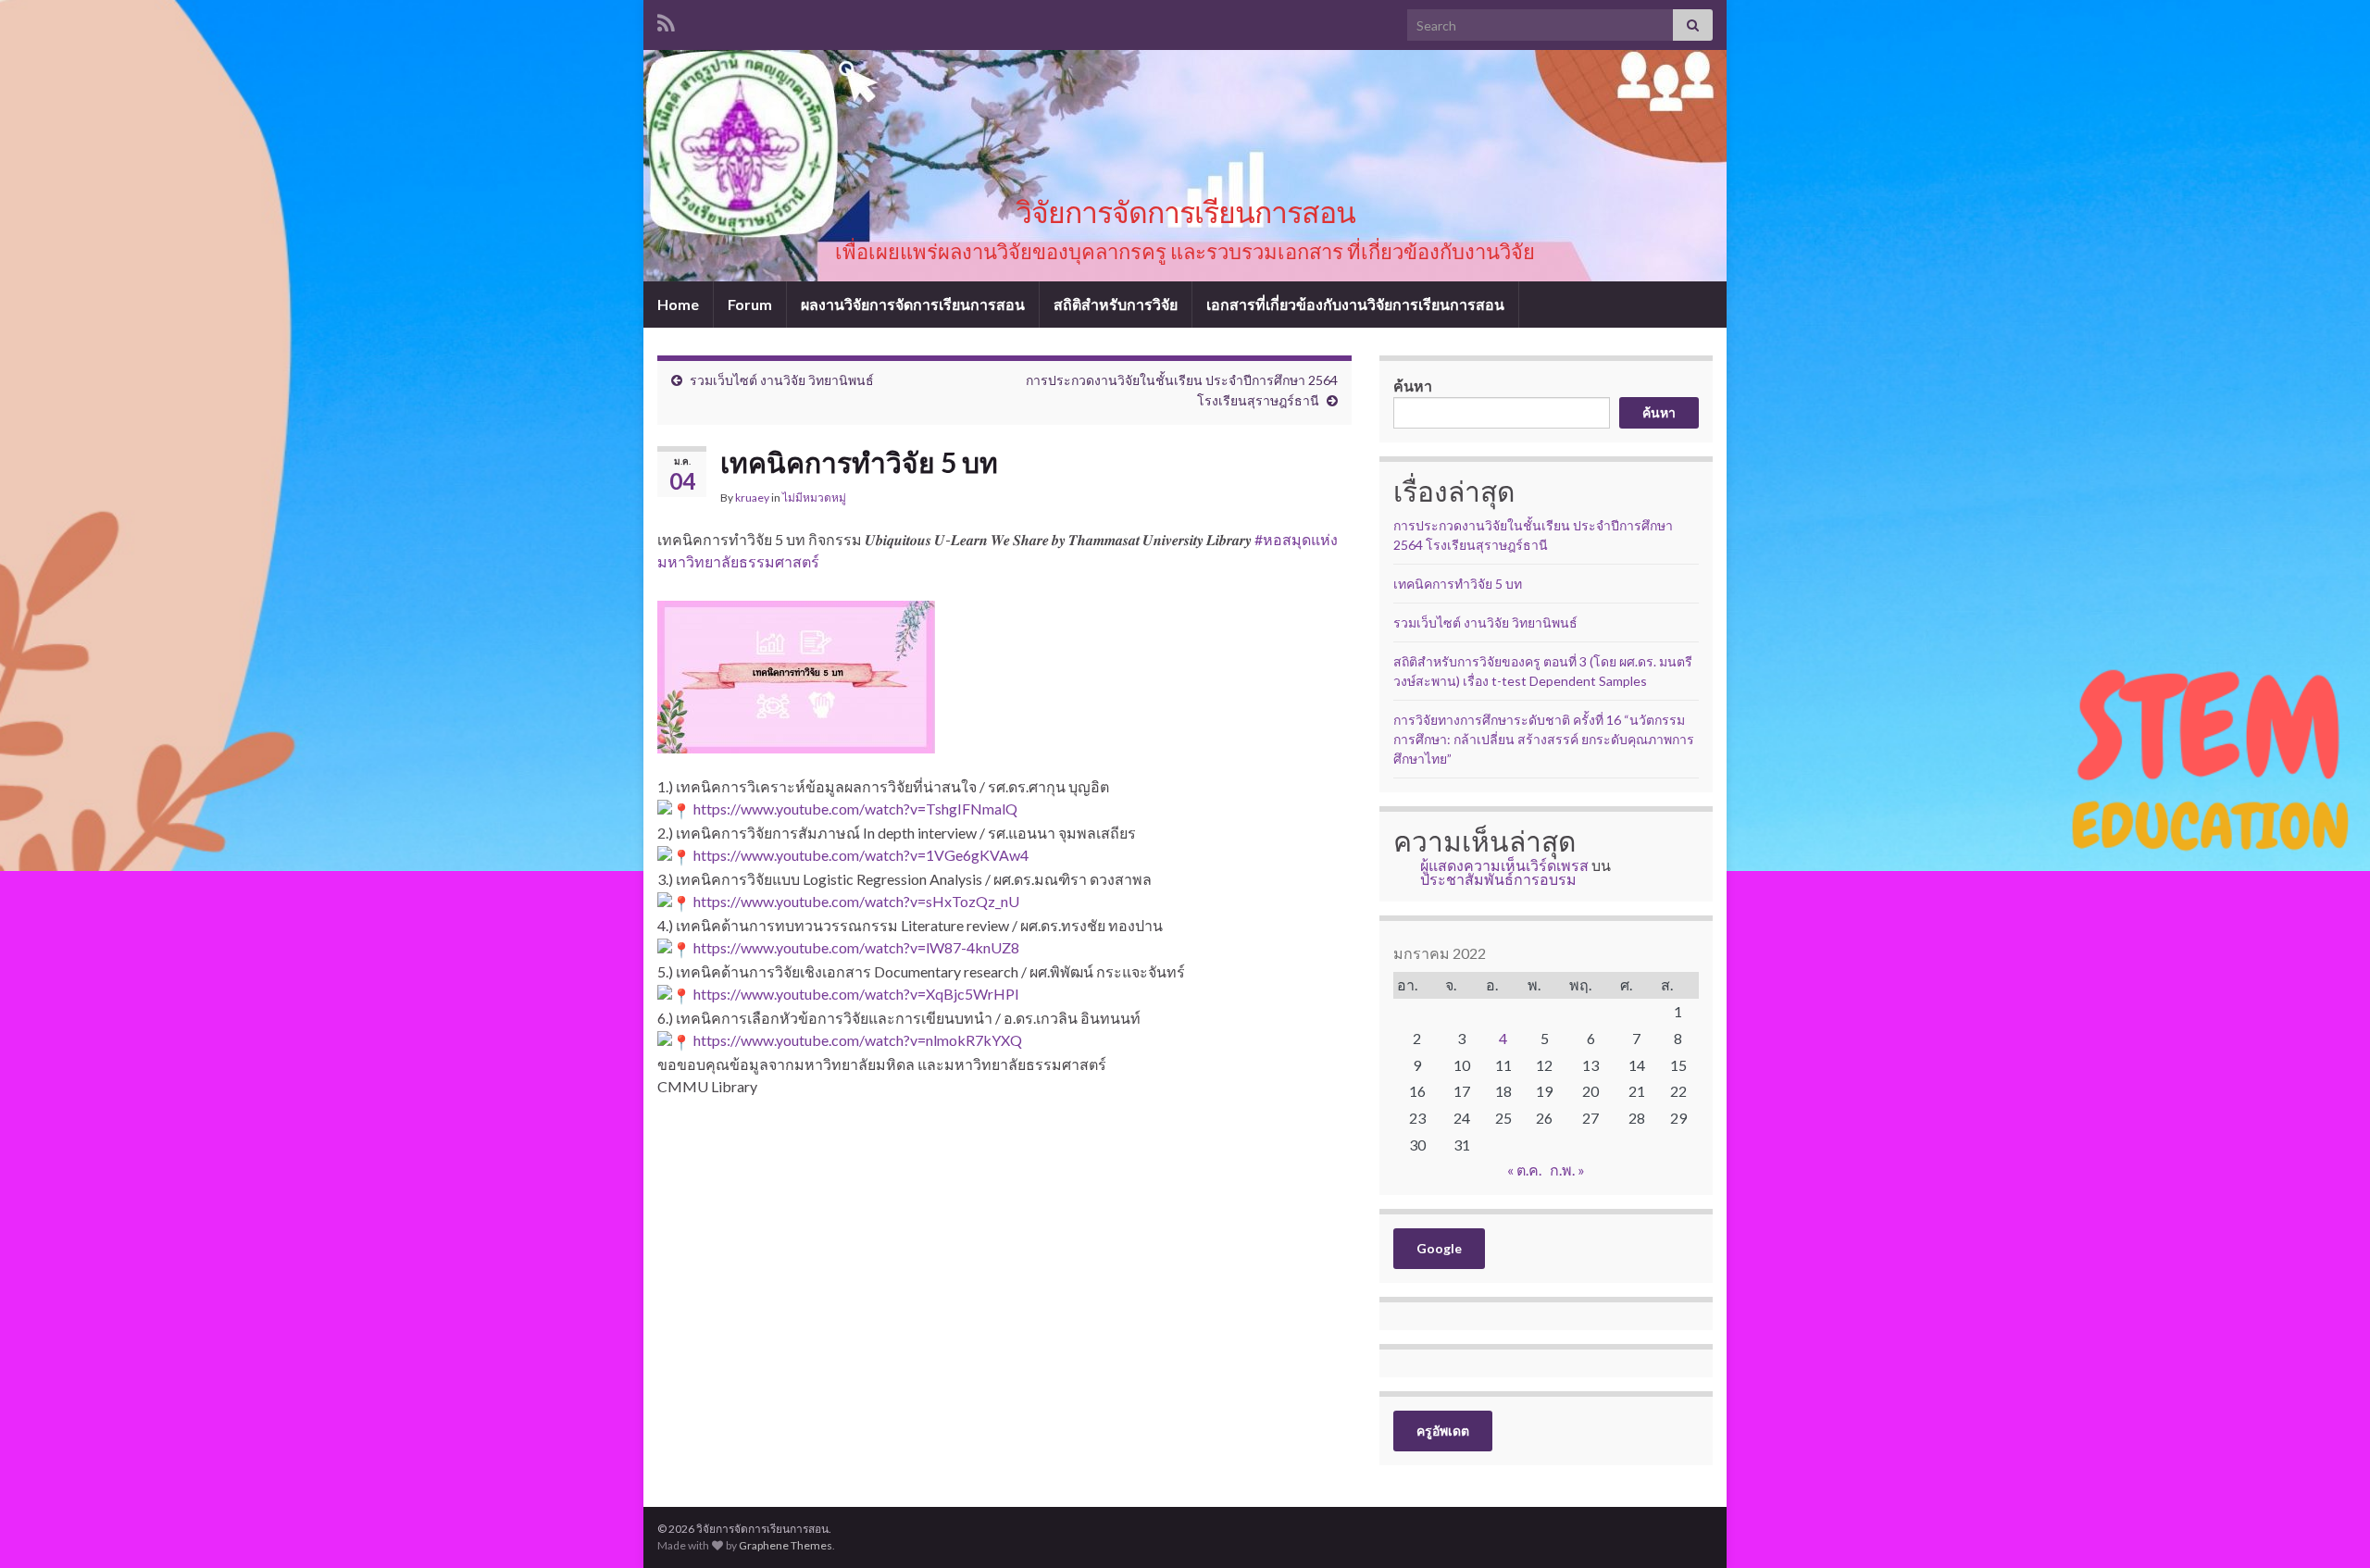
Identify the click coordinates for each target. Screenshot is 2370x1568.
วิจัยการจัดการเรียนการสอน (1185, 212)
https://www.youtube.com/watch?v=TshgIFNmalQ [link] (855, 809)
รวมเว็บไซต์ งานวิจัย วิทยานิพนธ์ (782, 380)
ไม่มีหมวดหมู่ (814, 498)
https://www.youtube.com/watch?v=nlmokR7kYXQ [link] (858, 1040)
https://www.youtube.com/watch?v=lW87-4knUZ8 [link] (856, 947)
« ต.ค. (1524, 1170)
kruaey (752, 498)
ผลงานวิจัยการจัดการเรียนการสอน (913, 304)
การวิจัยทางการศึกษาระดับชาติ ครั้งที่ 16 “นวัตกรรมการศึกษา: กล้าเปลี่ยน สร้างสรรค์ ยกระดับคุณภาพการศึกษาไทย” (1544, 739)
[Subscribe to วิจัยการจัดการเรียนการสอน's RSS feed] (666, 20)
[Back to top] (2328, 1526)
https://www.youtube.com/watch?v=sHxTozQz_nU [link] (856, 901)
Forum (750, 304)
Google (1439, 1248)
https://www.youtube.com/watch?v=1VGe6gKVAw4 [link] (861, 855)
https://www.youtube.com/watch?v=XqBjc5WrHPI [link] (856, 994)
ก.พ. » (1567, 1170)
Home (678, 304)
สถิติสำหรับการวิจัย (1116, 304)
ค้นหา (1413, 386)
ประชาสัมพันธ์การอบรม (1498, 879)
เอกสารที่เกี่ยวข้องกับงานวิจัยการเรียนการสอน (1355, 304)
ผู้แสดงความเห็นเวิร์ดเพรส (1504, 865)
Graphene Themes (786, 1545)
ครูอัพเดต (1443, 1431)
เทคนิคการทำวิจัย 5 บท (1458, 584)
